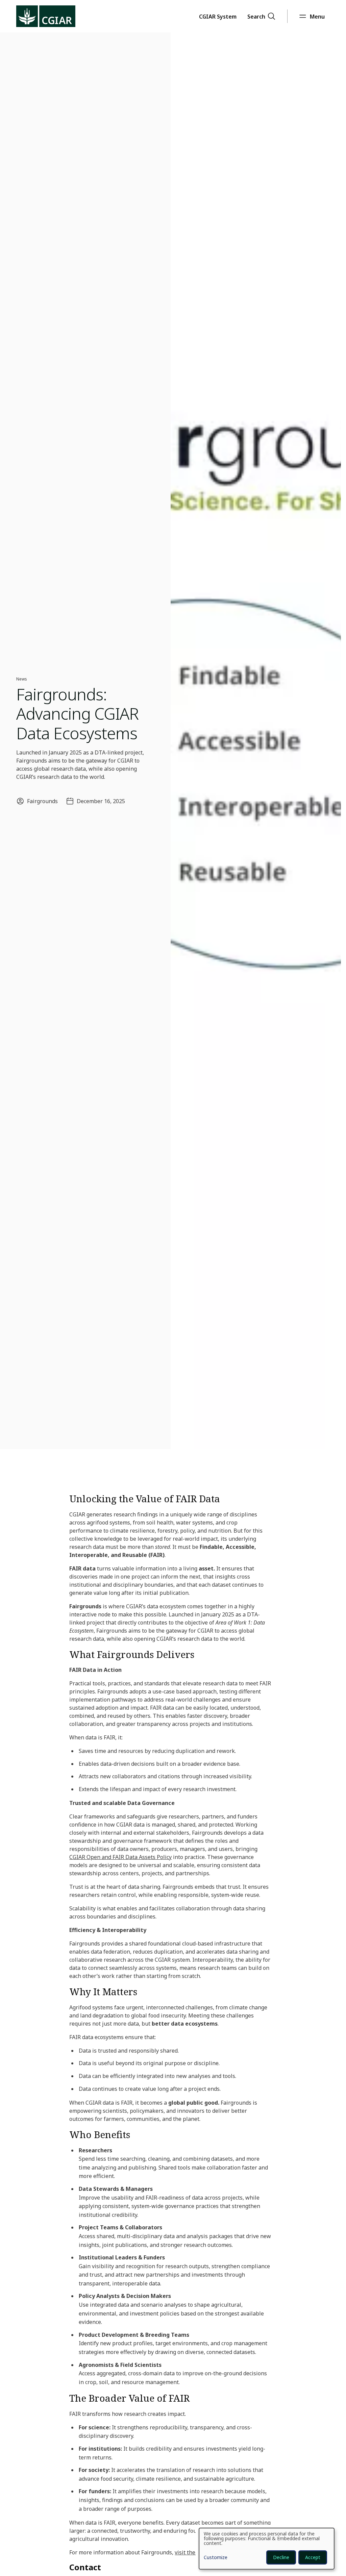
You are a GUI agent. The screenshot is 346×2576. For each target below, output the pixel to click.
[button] (218, 16)
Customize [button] (216, 2558)
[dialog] (267, 2549)
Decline (281, 2557)
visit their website (198, 2552)
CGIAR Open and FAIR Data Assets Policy (120, 1857)
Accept (313, 2557)
